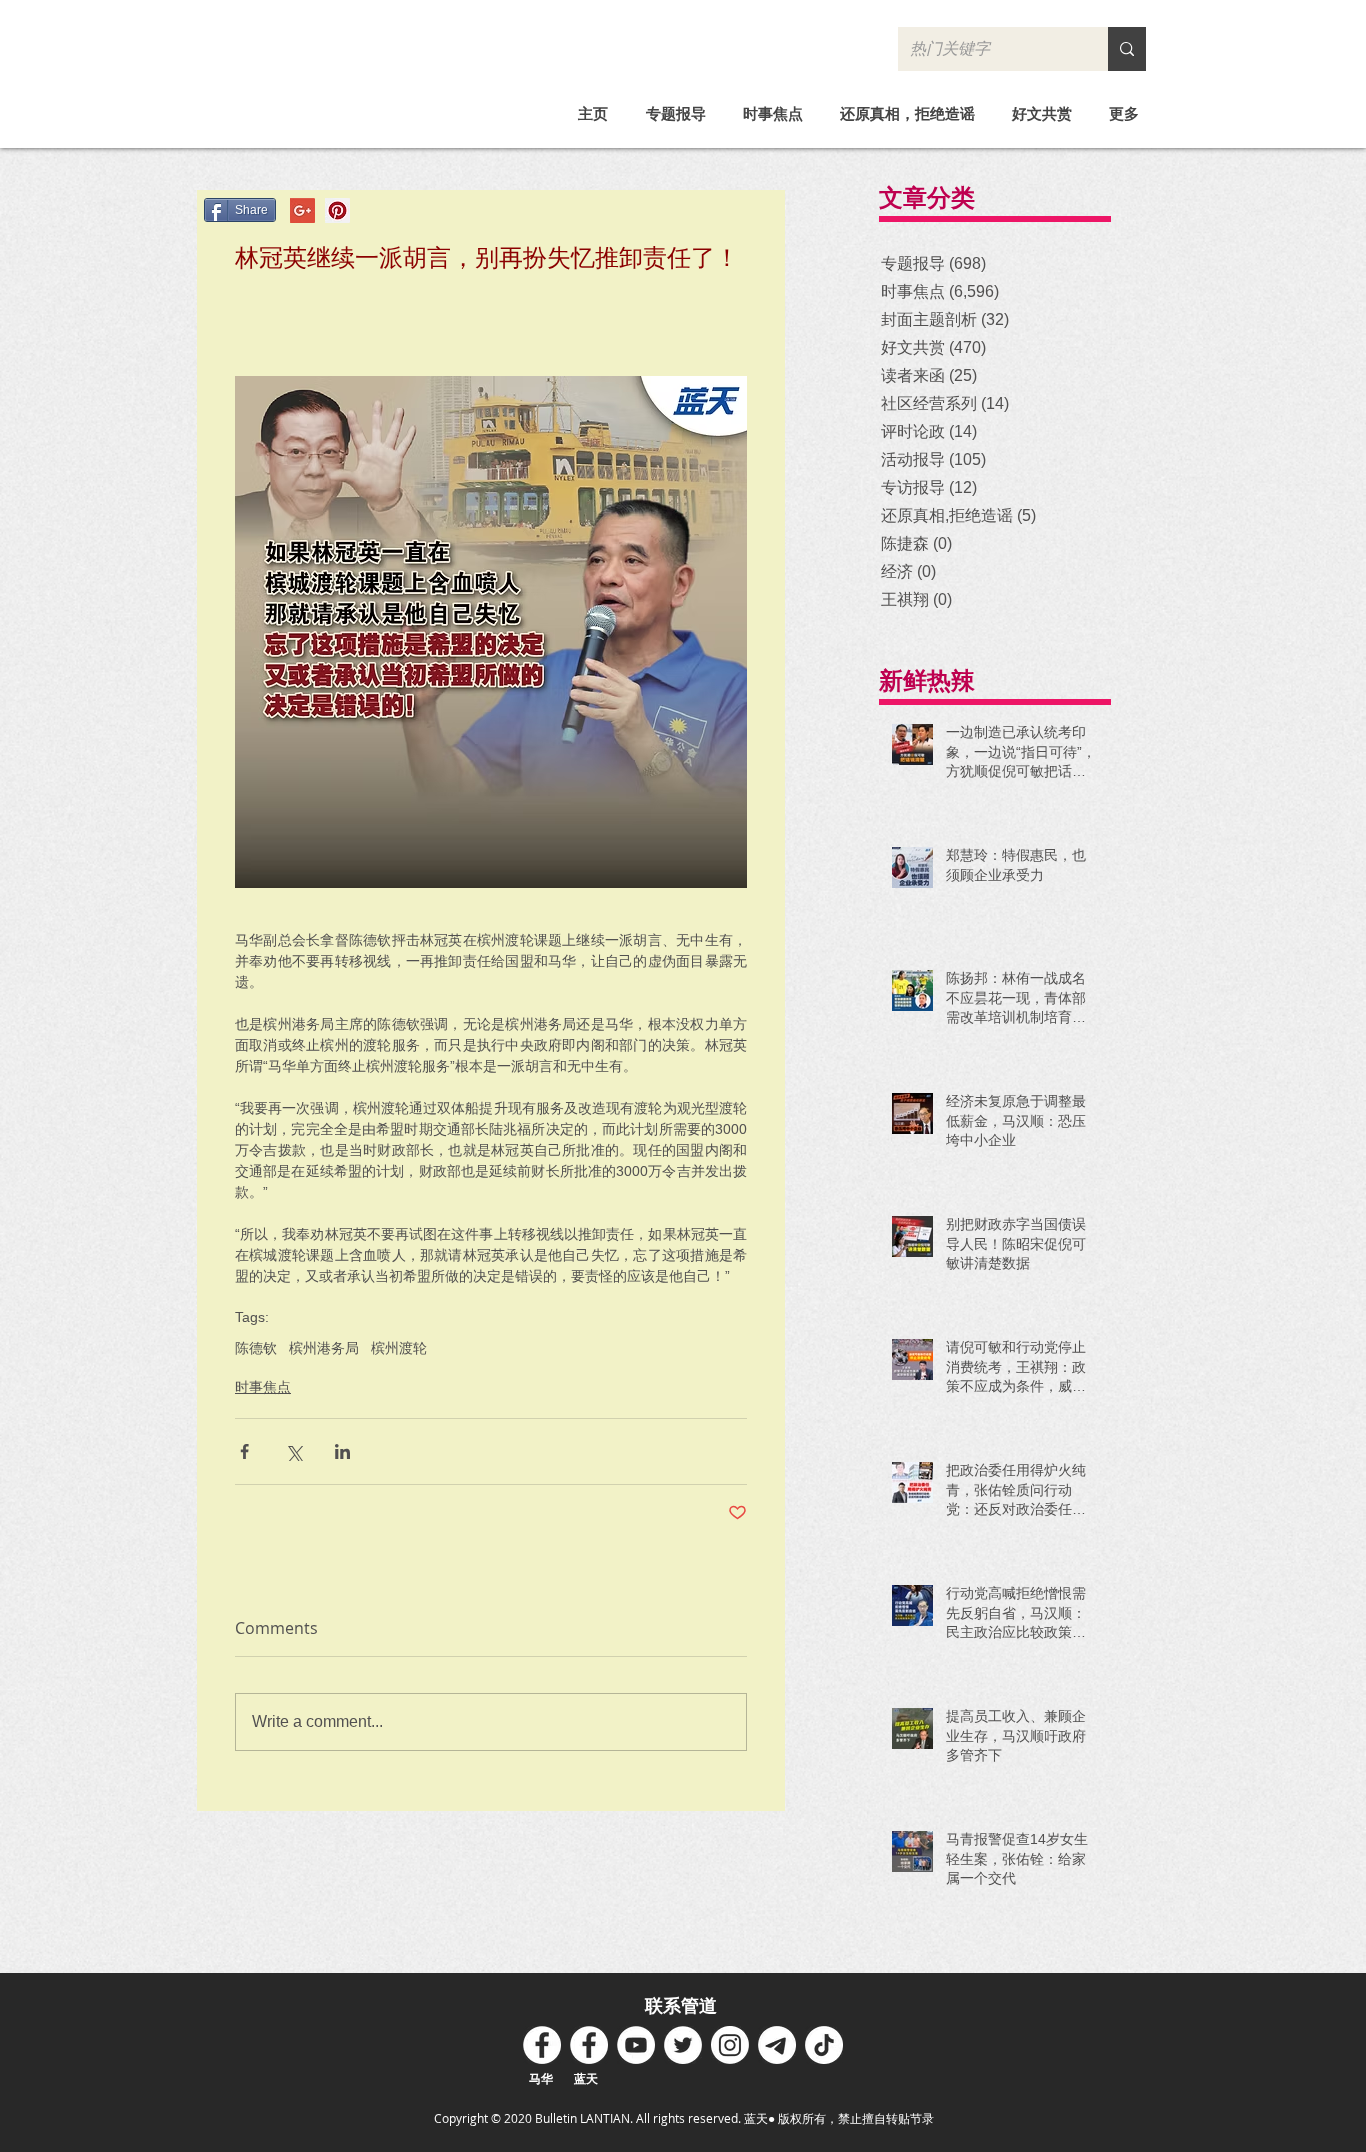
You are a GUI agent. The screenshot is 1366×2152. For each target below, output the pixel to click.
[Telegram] (777, 2045)
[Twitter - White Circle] (683, 2045)
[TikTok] (824, 2045)
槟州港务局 (324, 1348)
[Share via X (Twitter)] (293, 1451)
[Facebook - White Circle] (542, 2045)
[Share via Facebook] (244, 1451)
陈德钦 (256, 1348)
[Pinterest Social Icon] (337, 210)
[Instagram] (730, 2045)
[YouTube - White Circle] (636, 2045)
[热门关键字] (1127, 49)
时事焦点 (263, 1387)
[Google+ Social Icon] (302, 210)
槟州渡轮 (399, 1348)
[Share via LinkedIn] (342, 1451)
